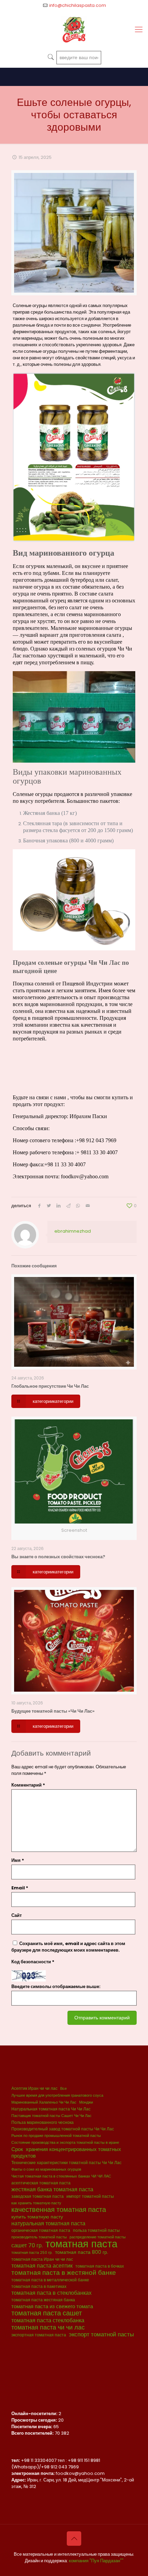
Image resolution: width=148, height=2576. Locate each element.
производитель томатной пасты (39, 2237)
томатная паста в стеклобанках (51, 2293)
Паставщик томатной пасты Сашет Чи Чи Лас (51, 2116)
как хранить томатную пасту (36, 2203)
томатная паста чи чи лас (48, 2327)
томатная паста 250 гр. (32, 2253)
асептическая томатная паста (41, 2183)
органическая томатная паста (41, 2230)
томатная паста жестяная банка (43, 2300)
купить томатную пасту (37, 2217)
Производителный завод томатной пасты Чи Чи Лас (63, 2129)
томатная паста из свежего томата (52, 2306)
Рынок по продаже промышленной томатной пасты (56, 2136)
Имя (18, 1860)
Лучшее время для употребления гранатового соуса (57, 2095)
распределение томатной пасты (98, 2237)
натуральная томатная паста (48, 2223)
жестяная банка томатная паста (52, 2189)
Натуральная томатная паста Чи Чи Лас (51, 2109)
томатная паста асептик (42, 2266)
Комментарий (28, 1785)
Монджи (86, 2102)
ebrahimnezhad (73, 1231)
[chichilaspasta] (74, 30)
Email (20, 1888)
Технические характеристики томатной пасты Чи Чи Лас (66, 2163)
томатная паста (81, 2244)
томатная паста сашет (47, 2313)
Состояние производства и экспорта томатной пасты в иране (65, 2143)
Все (64, 2089)
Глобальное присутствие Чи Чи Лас (50, 1386)
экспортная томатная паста (39, 2335)
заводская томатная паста (38, 2196)
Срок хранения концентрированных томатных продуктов (66, 2152)
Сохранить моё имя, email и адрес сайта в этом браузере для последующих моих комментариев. (68, 1947)
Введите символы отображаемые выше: (56, 1986)
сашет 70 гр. (27, 2245)
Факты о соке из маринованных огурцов (46, 2169)
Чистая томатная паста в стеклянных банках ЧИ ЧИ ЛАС (61, 2176)
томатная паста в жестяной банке (64, 2273)
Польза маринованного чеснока (43, 2122)
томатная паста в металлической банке (50, 2280)
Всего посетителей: (33, 2433)
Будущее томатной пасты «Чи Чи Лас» (53, 1711)
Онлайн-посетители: (35, 2414)
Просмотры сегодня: (35, 2420)
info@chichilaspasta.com (78, 5)
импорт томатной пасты (90, 2196)
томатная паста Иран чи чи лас (42, 2259)
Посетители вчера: (32, 2427)
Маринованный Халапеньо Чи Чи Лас (44, 2102)
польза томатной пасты (96, 2230)
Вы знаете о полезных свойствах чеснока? (58, 1557)
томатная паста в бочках (100, 2266)
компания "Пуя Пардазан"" (96, 2561)
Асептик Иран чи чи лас (34, 2088)
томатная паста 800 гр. (82, 2252)
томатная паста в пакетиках (39, 2286)
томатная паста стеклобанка (48, 2320)
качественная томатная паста (59, 2210)
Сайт (17, 1915)
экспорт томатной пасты (101, 2334)
